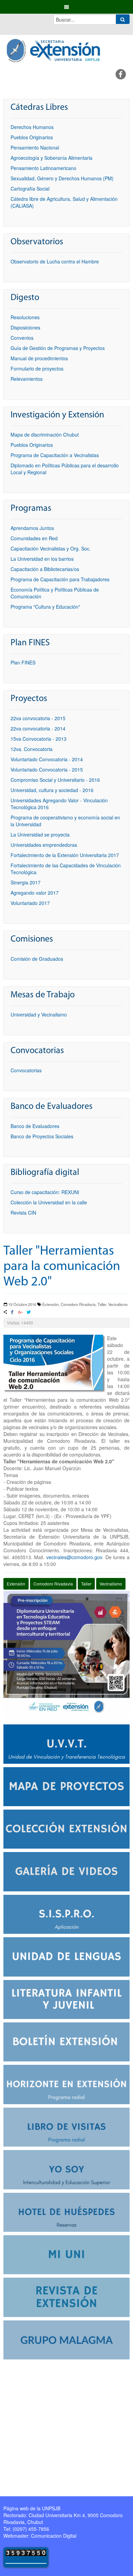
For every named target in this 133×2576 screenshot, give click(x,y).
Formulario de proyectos (37, 368)
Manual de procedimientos (39, 358)
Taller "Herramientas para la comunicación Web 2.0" (62, 1267)
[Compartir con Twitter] (28, 1313)
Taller (86, 1584)
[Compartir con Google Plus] (20, 1313)
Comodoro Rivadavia (53, 1584)
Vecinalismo (111, 1584)
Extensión (16, 1584)
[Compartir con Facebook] (12, 1313)
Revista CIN (23, 1213)
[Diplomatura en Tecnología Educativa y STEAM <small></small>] (66, 1654)
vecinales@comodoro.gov (74, 1557)
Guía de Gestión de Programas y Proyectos (58, 348)
